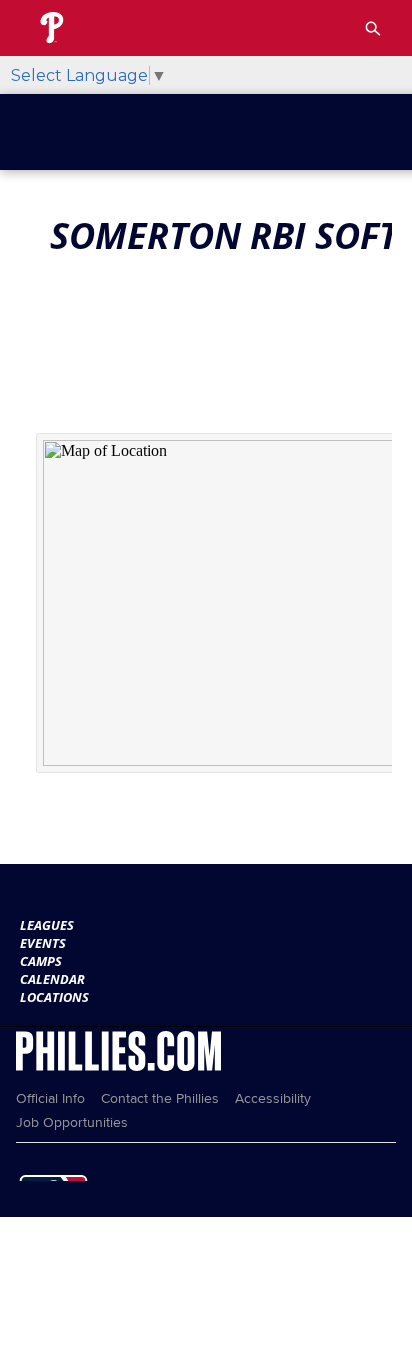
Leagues (47, 925)
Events (43, 943)
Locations (54, 997)
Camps (41, 961)
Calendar (52, 979)
